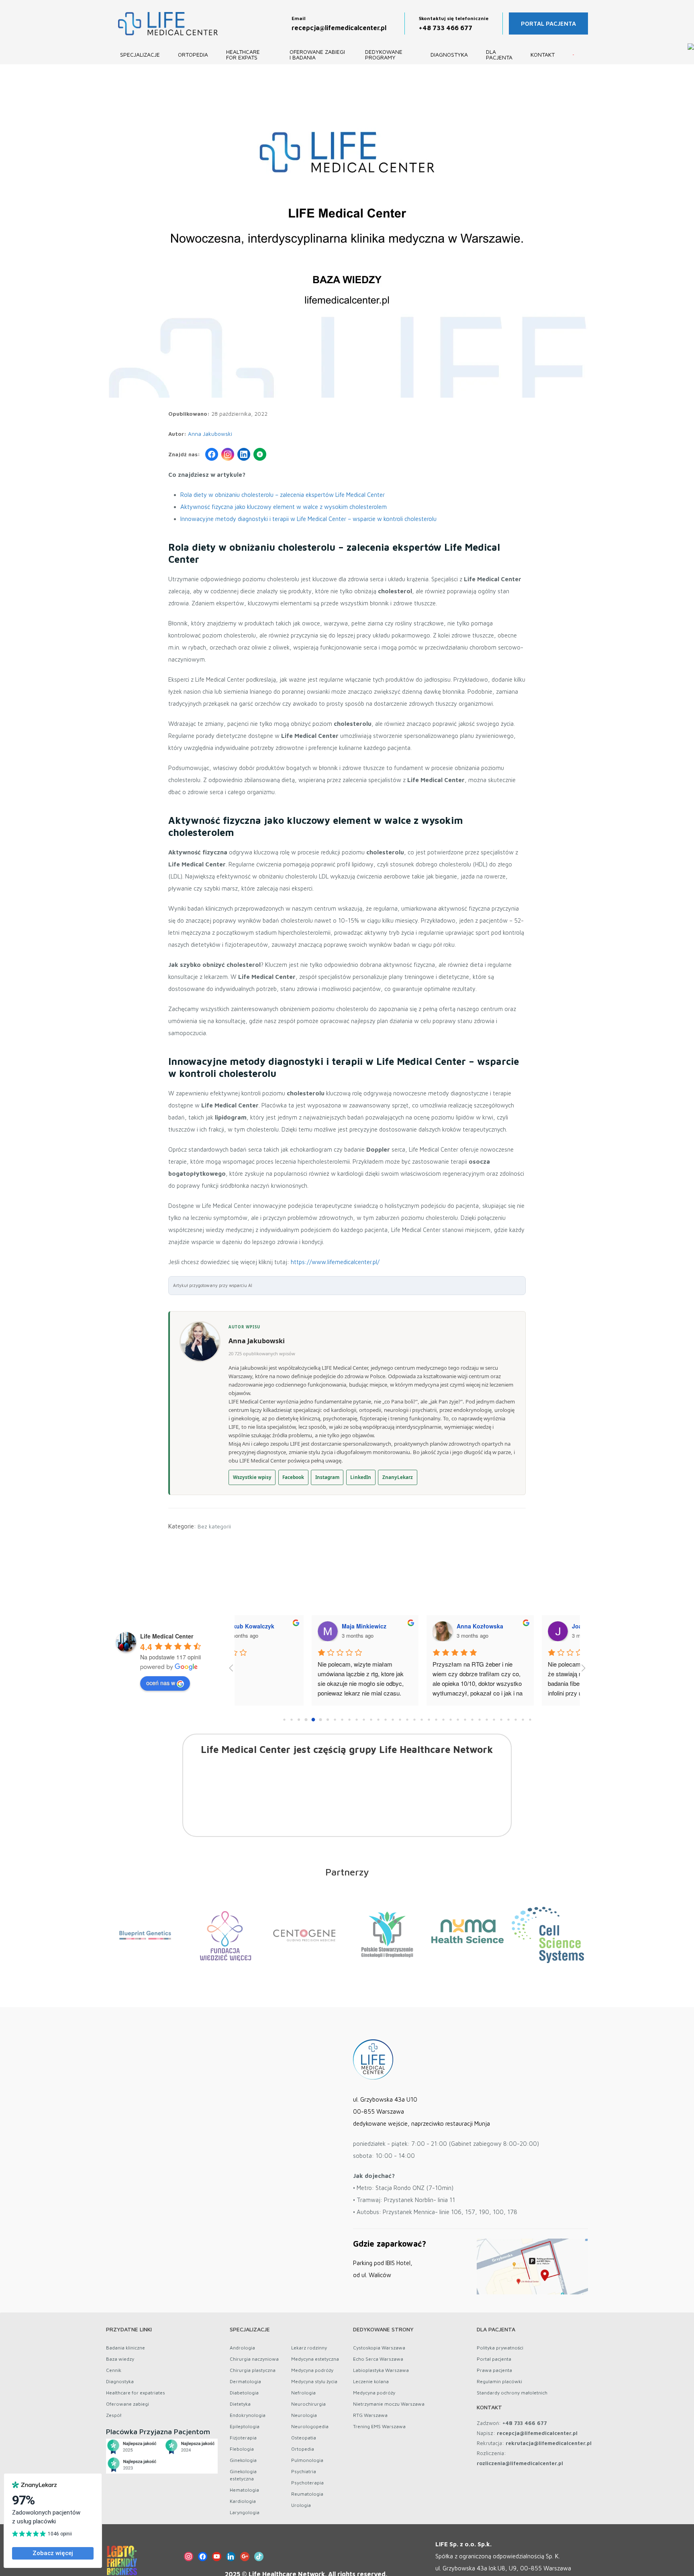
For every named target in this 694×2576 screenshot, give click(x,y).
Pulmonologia (307, 2460)
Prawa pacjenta (494, 2370)
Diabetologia (244, 2393)
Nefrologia (303, 2393)
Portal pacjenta (494, 2359)
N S (503, 1626)
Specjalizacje (140, 54)
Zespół (114, 2415)
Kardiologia (243, 2501)
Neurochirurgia (308, 2404)
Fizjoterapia (243, 2438)
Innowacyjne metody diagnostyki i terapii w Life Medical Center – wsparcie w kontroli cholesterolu (308, 519)
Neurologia (304, 2415)
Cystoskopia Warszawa (379, 2348)
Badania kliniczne (126, 2348)
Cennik (114, 2370)
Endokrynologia (248, 2415)
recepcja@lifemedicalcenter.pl (339, 28)
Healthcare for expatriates (136, 2393)
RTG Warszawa (370, 2415)
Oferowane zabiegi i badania (317, 54)
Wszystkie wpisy (252, 1477)
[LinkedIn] (244, 454)
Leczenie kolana (371, 2381)
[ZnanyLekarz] (260, 454)
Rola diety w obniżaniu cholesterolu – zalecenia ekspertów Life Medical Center (283, 495)
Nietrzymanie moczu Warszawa (389, 2404)
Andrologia (242, 2348)
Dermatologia (245, 2381)
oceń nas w (161, 1683)
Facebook (293, 1477)
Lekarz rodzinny (309, 2348)
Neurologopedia (310, 2426)
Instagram (327, 1477)
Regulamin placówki (499, 2381)
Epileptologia (245, 2426)
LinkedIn (361, 1477)
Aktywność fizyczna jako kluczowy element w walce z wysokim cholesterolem (284, 507)
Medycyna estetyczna (315, 2359)
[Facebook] (212, 454)
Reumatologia (307, 2494)
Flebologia (242, 2449)
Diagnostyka (449, 54)
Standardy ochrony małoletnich (512, 2393)
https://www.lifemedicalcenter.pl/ (335, 1262)
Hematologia (244, 2490)
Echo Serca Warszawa (378, 2359)
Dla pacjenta (499, 54)
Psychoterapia (307, 2483)
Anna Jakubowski (210, 434)
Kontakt (543, 54)
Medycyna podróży (312, 2370)
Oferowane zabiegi (128, 2404)
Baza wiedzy (120, 2359)
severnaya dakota (408, 1626)
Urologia (301, 2505)
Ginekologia (243, 2460)
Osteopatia (304, 2438)
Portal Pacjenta (548, 23)
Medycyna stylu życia (314, 2381)
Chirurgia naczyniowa (254, 2359)
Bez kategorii (214, 1526)
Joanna (279, 1626)
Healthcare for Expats (243, 54)
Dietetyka (240, 2404)
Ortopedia (193, 54)
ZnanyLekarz (398, 1477)
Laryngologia (245, 2512)
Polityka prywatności (500, 2348)
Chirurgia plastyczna (253, 2370)
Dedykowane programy (384, 54)
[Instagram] (228, 454)
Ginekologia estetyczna (243, 2475)
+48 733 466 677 (446, 28)
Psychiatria (304, 2471)
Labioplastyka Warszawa (381, 2370)
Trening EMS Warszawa (379, 2426)
